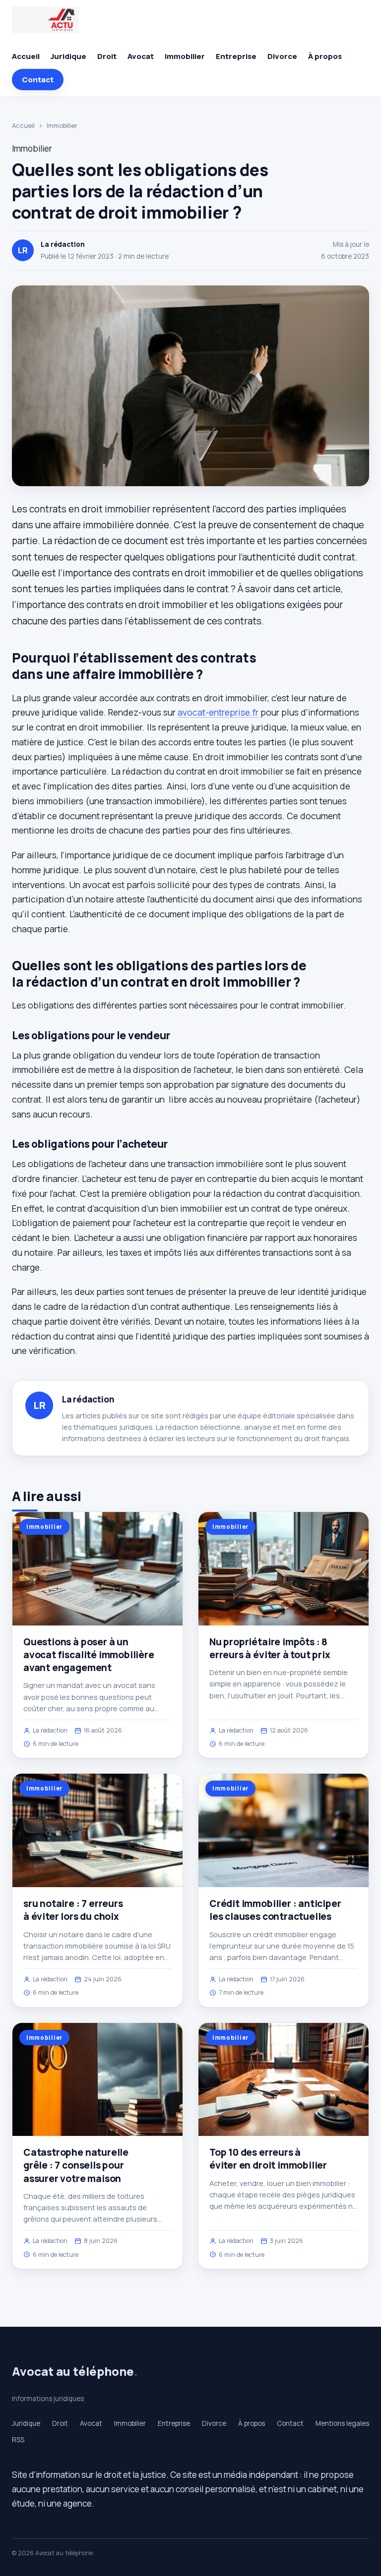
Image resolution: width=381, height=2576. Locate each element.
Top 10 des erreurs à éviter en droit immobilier (268, 2159)
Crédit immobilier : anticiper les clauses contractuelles (275, 1910)
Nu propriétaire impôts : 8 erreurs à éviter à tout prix (270, 1648)
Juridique (68, 56)
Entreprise (236, 56)
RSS (18, 2440)
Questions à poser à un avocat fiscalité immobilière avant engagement (89, 1655)
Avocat (141, 56)
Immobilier (185, 56)
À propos (325, 56)
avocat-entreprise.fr (218, 712)
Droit (107, 56)
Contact (38, 80)
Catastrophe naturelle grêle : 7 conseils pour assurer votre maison (76, 2165)
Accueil (26, 56)
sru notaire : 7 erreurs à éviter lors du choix (73, 1910)
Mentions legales (342, 2423)
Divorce (282, 56)
